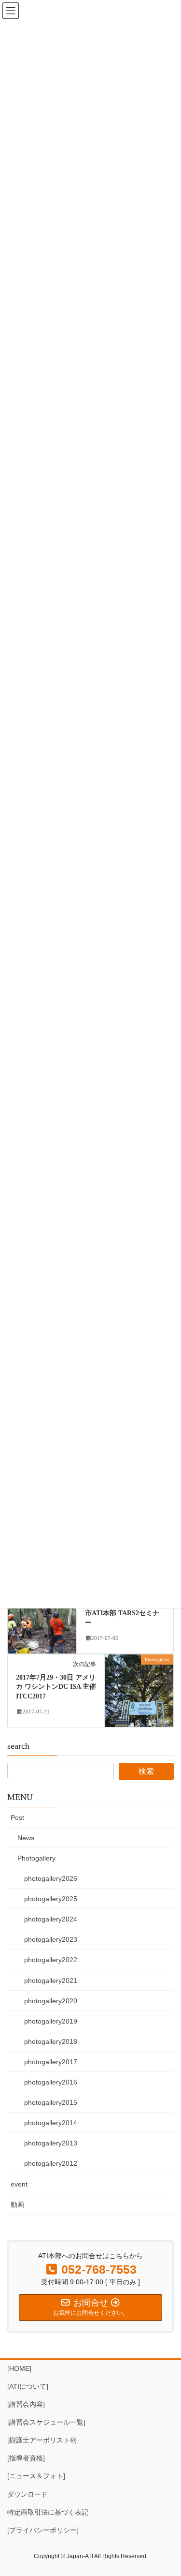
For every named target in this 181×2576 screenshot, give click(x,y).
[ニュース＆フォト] (36, 2476)
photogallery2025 (51, 1899)
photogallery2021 (51, 1980)
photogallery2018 (51, 2041)
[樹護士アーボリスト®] (42, 2440)
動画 (17, 2204)
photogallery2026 (51, 1878)
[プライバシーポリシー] (43, 2530)
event (19, 2184)
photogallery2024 (51, 1919)
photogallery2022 (51, 1960)
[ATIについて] (28, 2386)
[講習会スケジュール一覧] (46, 2422)
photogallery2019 (51, 2021)
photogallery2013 (51, 2143)
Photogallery (36, 1858)
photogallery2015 (51, 2102)
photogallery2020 (51, 2001)
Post (17, 1817)
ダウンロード (28, 2494)
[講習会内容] (26, 2404)
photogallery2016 (51, 2082)
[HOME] (19, 2368)
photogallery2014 (51, 2123)
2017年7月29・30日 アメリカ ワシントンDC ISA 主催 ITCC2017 (56, 1687)
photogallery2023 (51, 1939)
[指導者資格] (26, 2458)
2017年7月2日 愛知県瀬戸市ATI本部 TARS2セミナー (123, 1613)
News (26, 1838)
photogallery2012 (51, 2163)
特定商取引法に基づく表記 (48, 2512)
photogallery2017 (51, 2062)
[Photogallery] (42, 1617)
